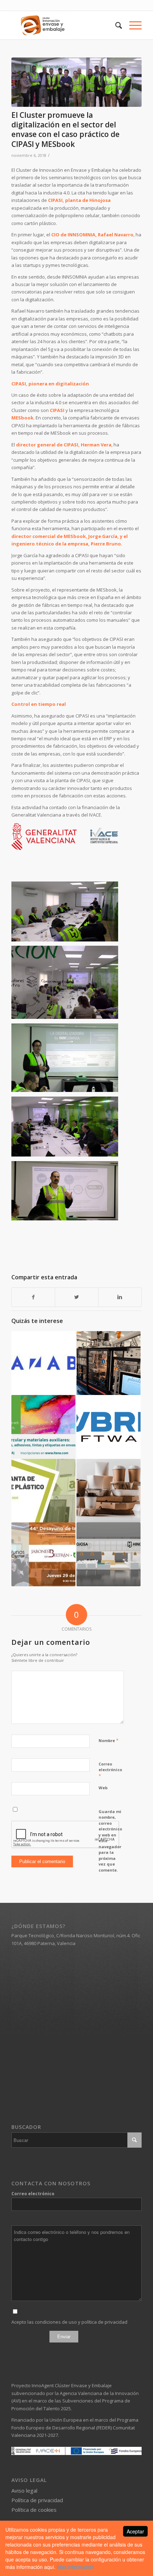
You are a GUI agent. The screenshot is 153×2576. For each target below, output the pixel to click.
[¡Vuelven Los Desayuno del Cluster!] (43, 1554)
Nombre (109, 1740)
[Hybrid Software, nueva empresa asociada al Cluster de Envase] (109, 1427)
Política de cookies (34, 2510)
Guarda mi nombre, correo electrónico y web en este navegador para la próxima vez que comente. (110, 1841)
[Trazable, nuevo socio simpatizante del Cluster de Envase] (43, 1363)
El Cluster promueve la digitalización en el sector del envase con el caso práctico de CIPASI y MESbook (65, 130)
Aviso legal (24, 2490)
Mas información (76, 2567)
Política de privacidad (37, 2500)
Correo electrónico (110, 1770)
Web (103, 1788)
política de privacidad (104, 2322)
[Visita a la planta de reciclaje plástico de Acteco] (43, 1491)
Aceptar (135, 2531)
